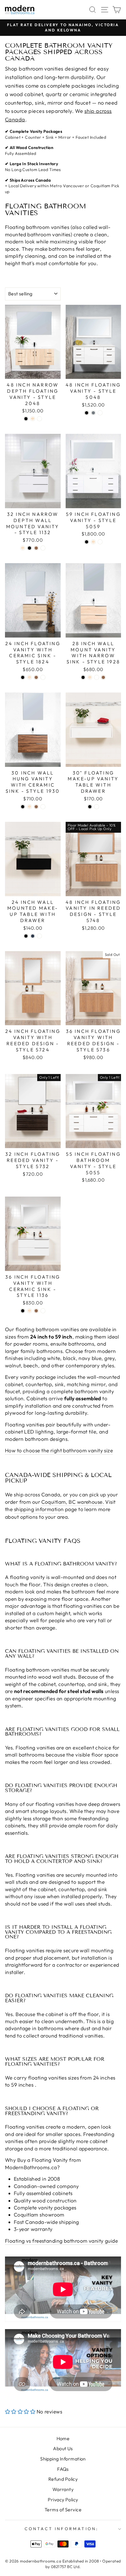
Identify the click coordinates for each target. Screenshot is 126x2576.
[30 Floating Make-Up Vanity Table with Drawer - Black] (90, 807)
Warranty (63, 2489)
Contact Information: (62, 2529)
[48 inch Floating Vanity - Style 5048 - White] (100, 413)
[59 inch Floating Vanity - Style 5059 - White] (100, 542)
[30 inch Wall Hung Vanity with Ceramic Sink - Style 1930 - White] (43, 807)
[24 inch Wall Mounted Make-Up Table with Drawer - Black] (26, 936)
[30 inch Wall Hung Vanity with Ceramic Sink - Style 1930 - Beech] (29, 807)
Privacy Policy (63, 2500)
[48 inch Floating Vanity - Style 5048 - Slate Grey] (93, 413)
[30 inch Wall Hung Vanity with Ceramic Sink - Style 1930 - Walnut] (36, 807)
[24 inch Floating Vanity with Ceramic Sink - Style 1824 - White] (43, 677)
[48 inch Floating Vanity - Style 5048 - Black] (87, 413)
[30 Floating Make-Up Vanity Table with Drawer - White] (97, 807)
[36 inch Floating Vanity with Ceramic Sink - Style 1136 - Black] (23, 1311)
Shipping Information (63, 2459)
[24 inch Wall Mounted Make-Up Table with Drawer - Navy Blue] (33, 936)
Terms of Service (63, 2510)
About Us (63, 2448)
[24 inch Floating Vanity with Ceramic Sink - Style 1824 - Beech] (29, 677)
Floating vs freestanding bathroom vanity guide (61, 2241)
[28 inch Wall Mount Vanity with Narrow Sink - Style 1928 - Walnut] (103, 677)
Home (63, 2438)
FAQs (63, 2469)
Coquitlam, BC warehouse (72, 1502)
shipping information (39, 1509)
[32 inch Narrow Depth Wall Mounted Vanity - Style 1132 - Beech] (23, 548)
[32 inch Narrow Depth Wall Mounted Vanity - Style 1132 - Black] (29, 548)
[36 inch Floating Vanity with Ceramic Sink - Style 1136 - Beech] (29, 1311)
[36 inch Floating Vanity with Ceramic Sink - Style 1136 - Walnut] (36, 1311)
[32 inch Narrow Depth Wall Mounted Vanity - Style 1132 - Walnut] (36, 548)
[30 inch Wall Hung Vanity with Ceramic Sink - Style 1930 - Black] (23, 807)
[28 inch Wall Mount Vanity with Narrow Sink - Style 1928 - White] (97, 677)
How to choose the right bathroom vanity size (59, 1451)
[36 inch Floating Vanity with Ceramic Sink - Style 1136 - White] (43, 1311)
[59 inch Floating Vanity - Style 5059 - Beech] (93, 542)
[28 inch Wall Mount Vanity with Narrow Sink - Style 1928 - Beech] (90, 677)
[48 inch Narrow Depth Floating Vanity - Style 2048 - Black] (26, 419)
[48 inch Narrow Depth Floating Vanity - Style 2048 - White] (39, 419)
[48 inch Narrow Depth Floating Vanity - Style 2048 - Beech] (33, 419)
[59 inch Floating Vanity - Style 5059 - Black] (87, 542)
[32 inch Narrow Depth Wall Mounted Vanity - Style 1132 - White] (43, 548)
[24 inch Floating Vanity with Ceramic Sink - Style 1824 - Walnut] (36, 677)
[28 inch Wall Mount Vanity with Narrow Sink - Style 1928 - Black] (83, 677)
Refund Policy (63, 2479)
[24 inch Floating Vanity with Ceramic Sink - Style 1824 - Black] (23, 677)
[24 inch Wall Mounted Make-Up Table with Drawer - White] (39, 936)
